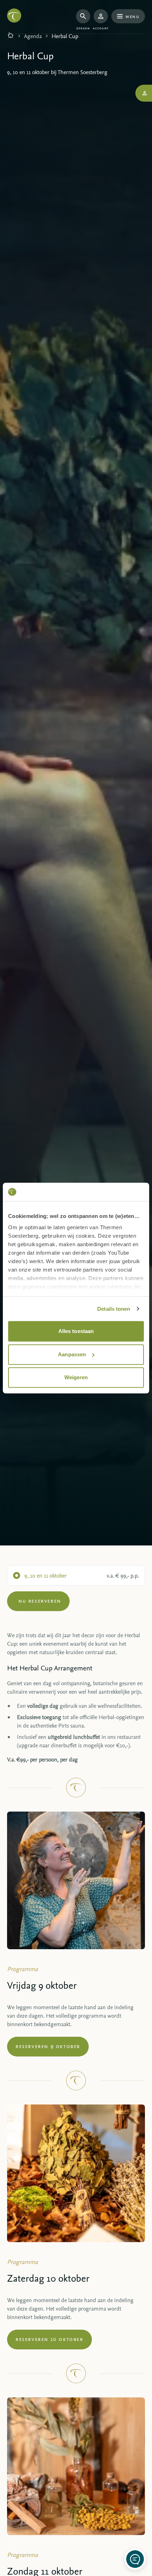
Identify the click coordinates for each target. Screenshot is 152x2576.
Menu (132, 16)
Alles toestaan (76, 1331)
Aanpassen (72, 1354)
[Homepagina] (11, 36)
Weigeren (76, 1377)
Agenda (33, 36)
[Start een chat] (135, 2559)
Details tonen (114, 1309)
